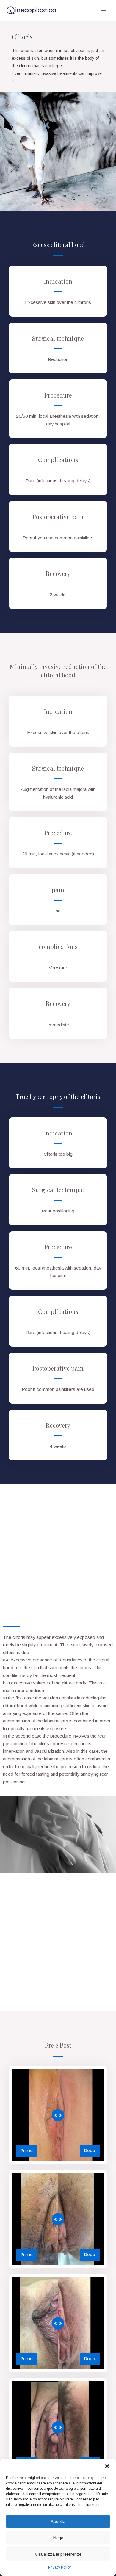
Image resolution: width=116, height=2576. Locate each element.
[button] (107, 2466)
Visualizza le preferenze (58, 2554)
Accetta (58, 2521)
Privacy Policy (59, 2567)
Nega (58, 2538)
